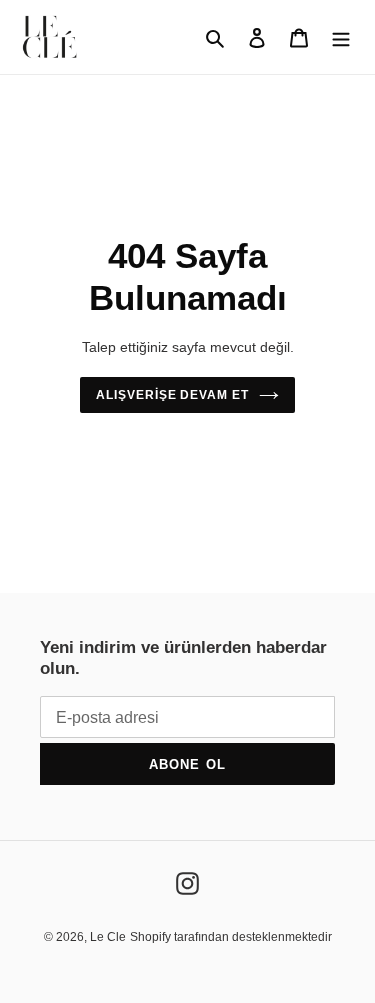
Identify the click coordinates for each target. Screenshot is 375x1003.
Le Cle (108, 937)
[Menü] (341, 37)
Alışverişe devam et (172, 395)
